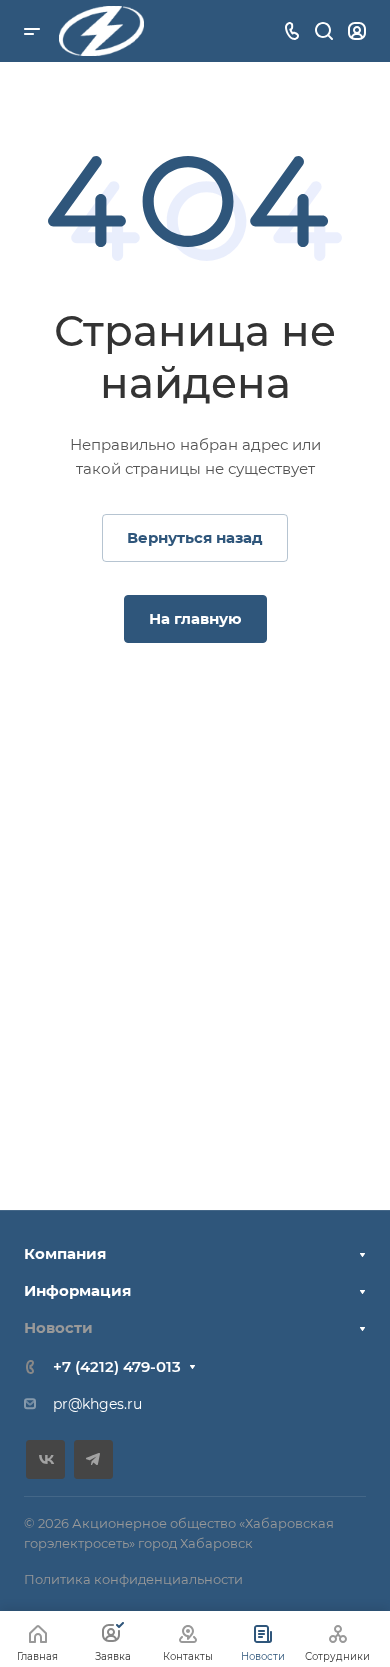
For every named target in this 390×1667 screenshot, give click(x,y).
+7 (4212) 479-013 (117, 1366)
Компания (65, 1253)
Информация (77, 1290)
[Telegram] (93, 1459)
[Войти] (357, 31)
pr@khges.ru (97, 1404)
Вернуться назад (195, 537)
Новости (58, 1327)
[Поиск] (323, 31)
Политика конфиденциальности (133, 1579)
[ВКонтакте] (45, 1459)
